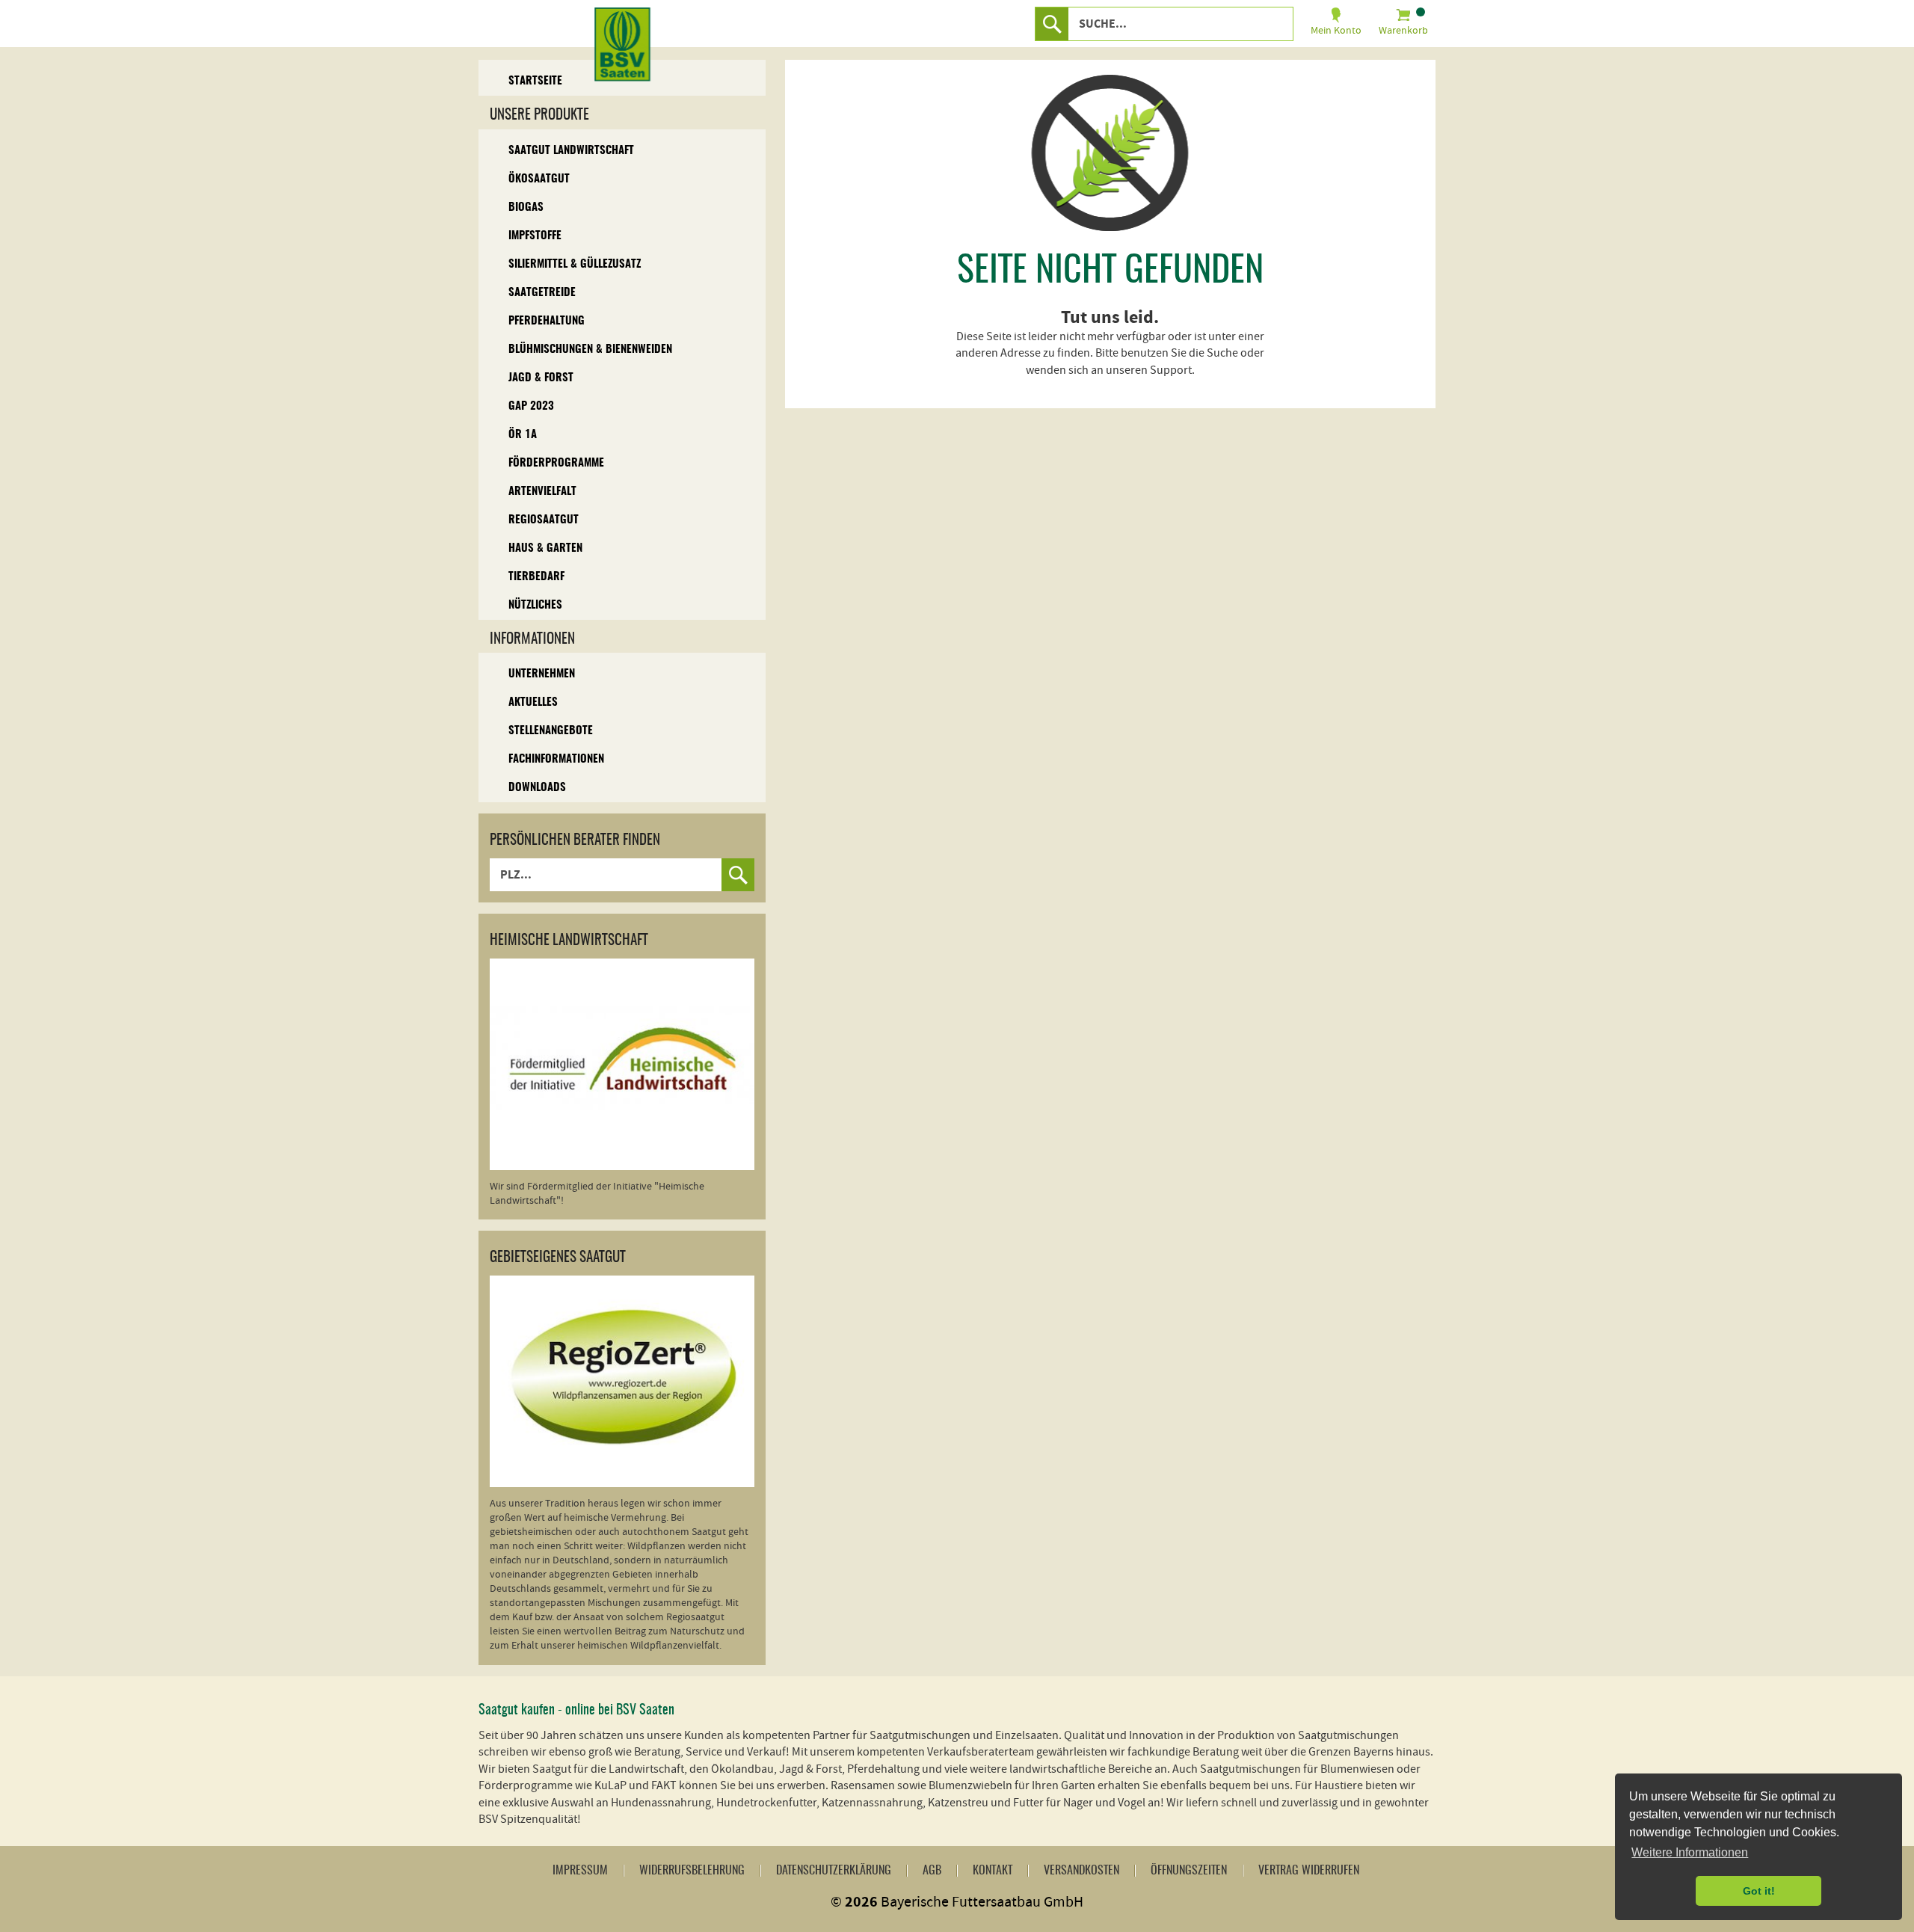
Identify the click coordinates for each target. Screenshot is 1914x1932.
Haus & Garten (545, 548)
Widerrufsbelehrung (692, 1871)
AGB (932, 1871)
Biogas (526, 207)
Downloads (537, 788)
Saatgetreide (542, 293)
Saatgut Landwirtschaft (571, 151)
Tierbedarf (536, 577)
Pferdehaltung (547, 321)
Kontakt (993, 1871)
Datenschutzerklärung (834, 1871)
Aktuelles (533, 702)
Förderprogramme (556, 463)
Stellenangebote (551, 731)
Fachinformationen (556, 759)
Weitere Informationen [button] (1690, 1852)
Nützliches (535, 605)
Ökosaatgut (539, 179)
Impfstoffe (535, 236)
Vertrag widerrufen (1309, 1871)
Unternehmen (542, 674)
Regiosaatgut (544, 520)
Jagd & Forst (541, 378)
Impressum (580, 1871)
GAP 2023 (531, 406)
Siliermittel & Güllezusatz (575, 264)
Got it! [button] (1759, 1891)
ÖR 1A (523, 435)
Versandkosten (1081, 1871)
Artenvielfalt (542, 492)
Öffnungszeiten (1189, 1871)
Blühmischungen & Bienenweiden (590, 350)
